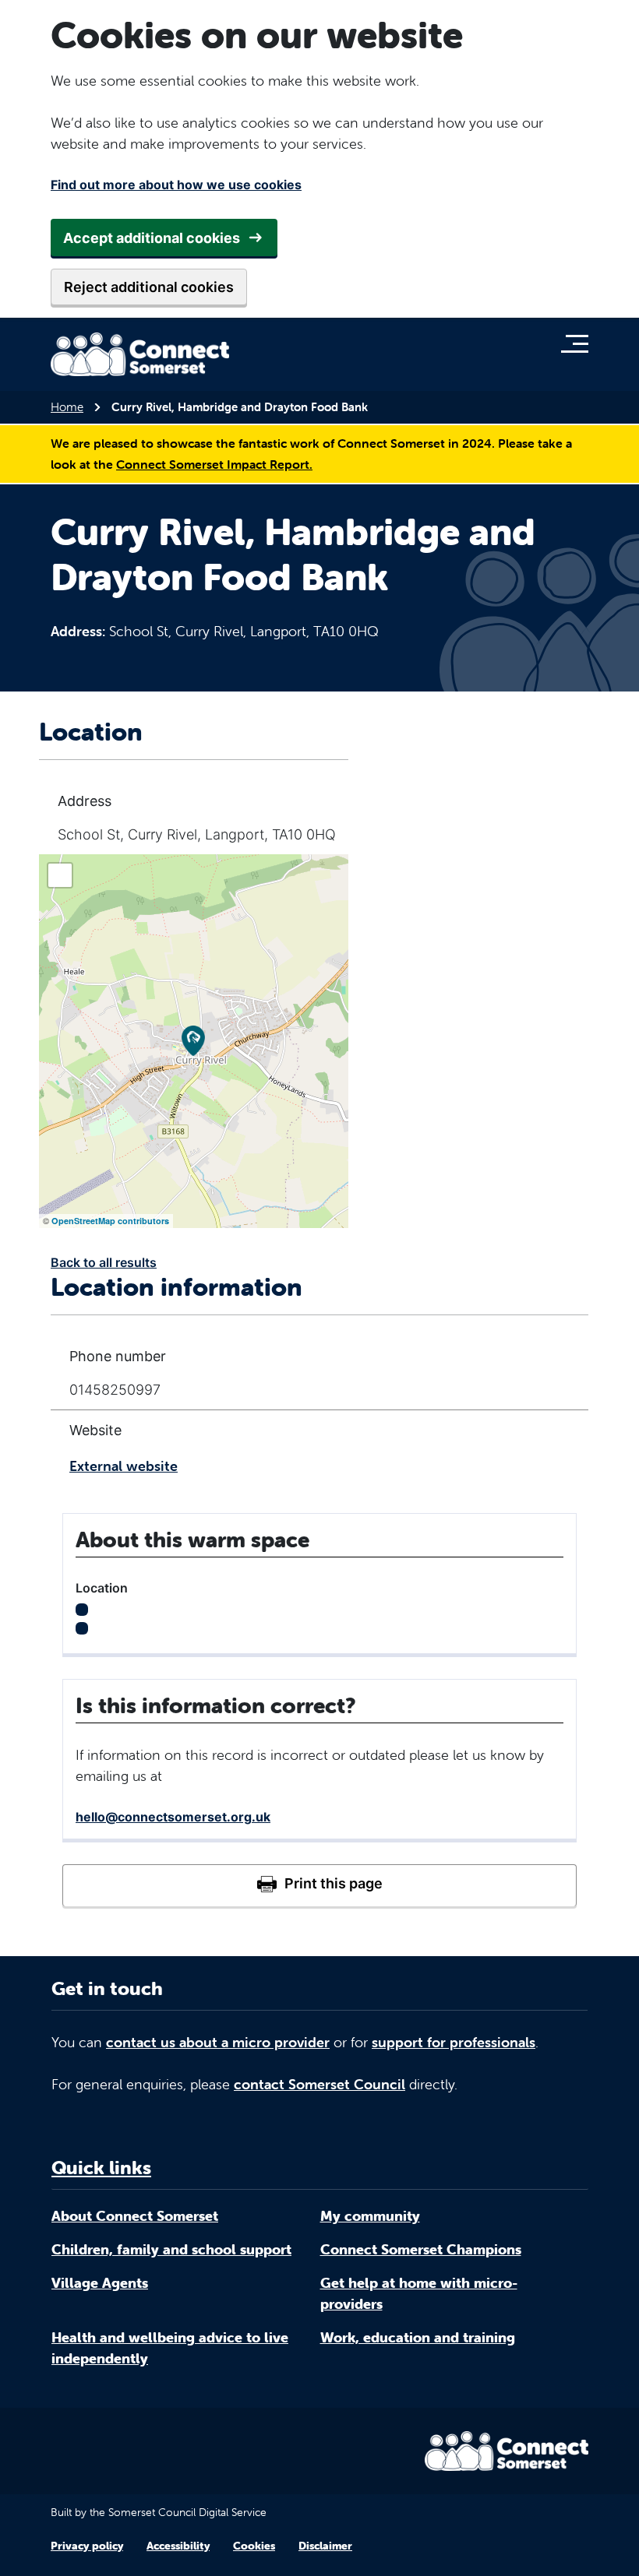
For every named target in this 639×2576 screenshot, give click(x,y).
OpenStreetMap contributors (110, 1221)
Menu (579, 343)
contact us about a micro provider (218, 2042)
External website (124, 1466)
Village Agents (100, 2283)
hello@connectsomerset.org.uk (173, 1817)
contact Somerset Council (319, 2084)
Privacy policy (87, 2546)
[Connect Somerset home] (140, 354)
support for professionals (454, 2042)
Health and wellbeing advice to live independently (170, 2348)
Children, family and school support (171, 2249)
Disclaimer (325, 2546)
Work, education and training (418, 2337)
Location (102, 1588)
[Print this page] (319, 1885)
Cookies (254, 2546)
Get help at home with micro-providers (419, 2293)
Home (67, 407)
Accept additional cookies (152, 238)
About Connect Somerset (135, 2216)
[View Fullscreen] (60, 875)
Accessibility (178, 2546)
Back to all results (104, 1262)
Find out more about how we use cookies (176, 185)
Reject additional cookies (149, 287)
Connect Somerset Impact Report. (214, 464)
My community (370, 2216)
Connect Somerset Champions (421, 2249)
